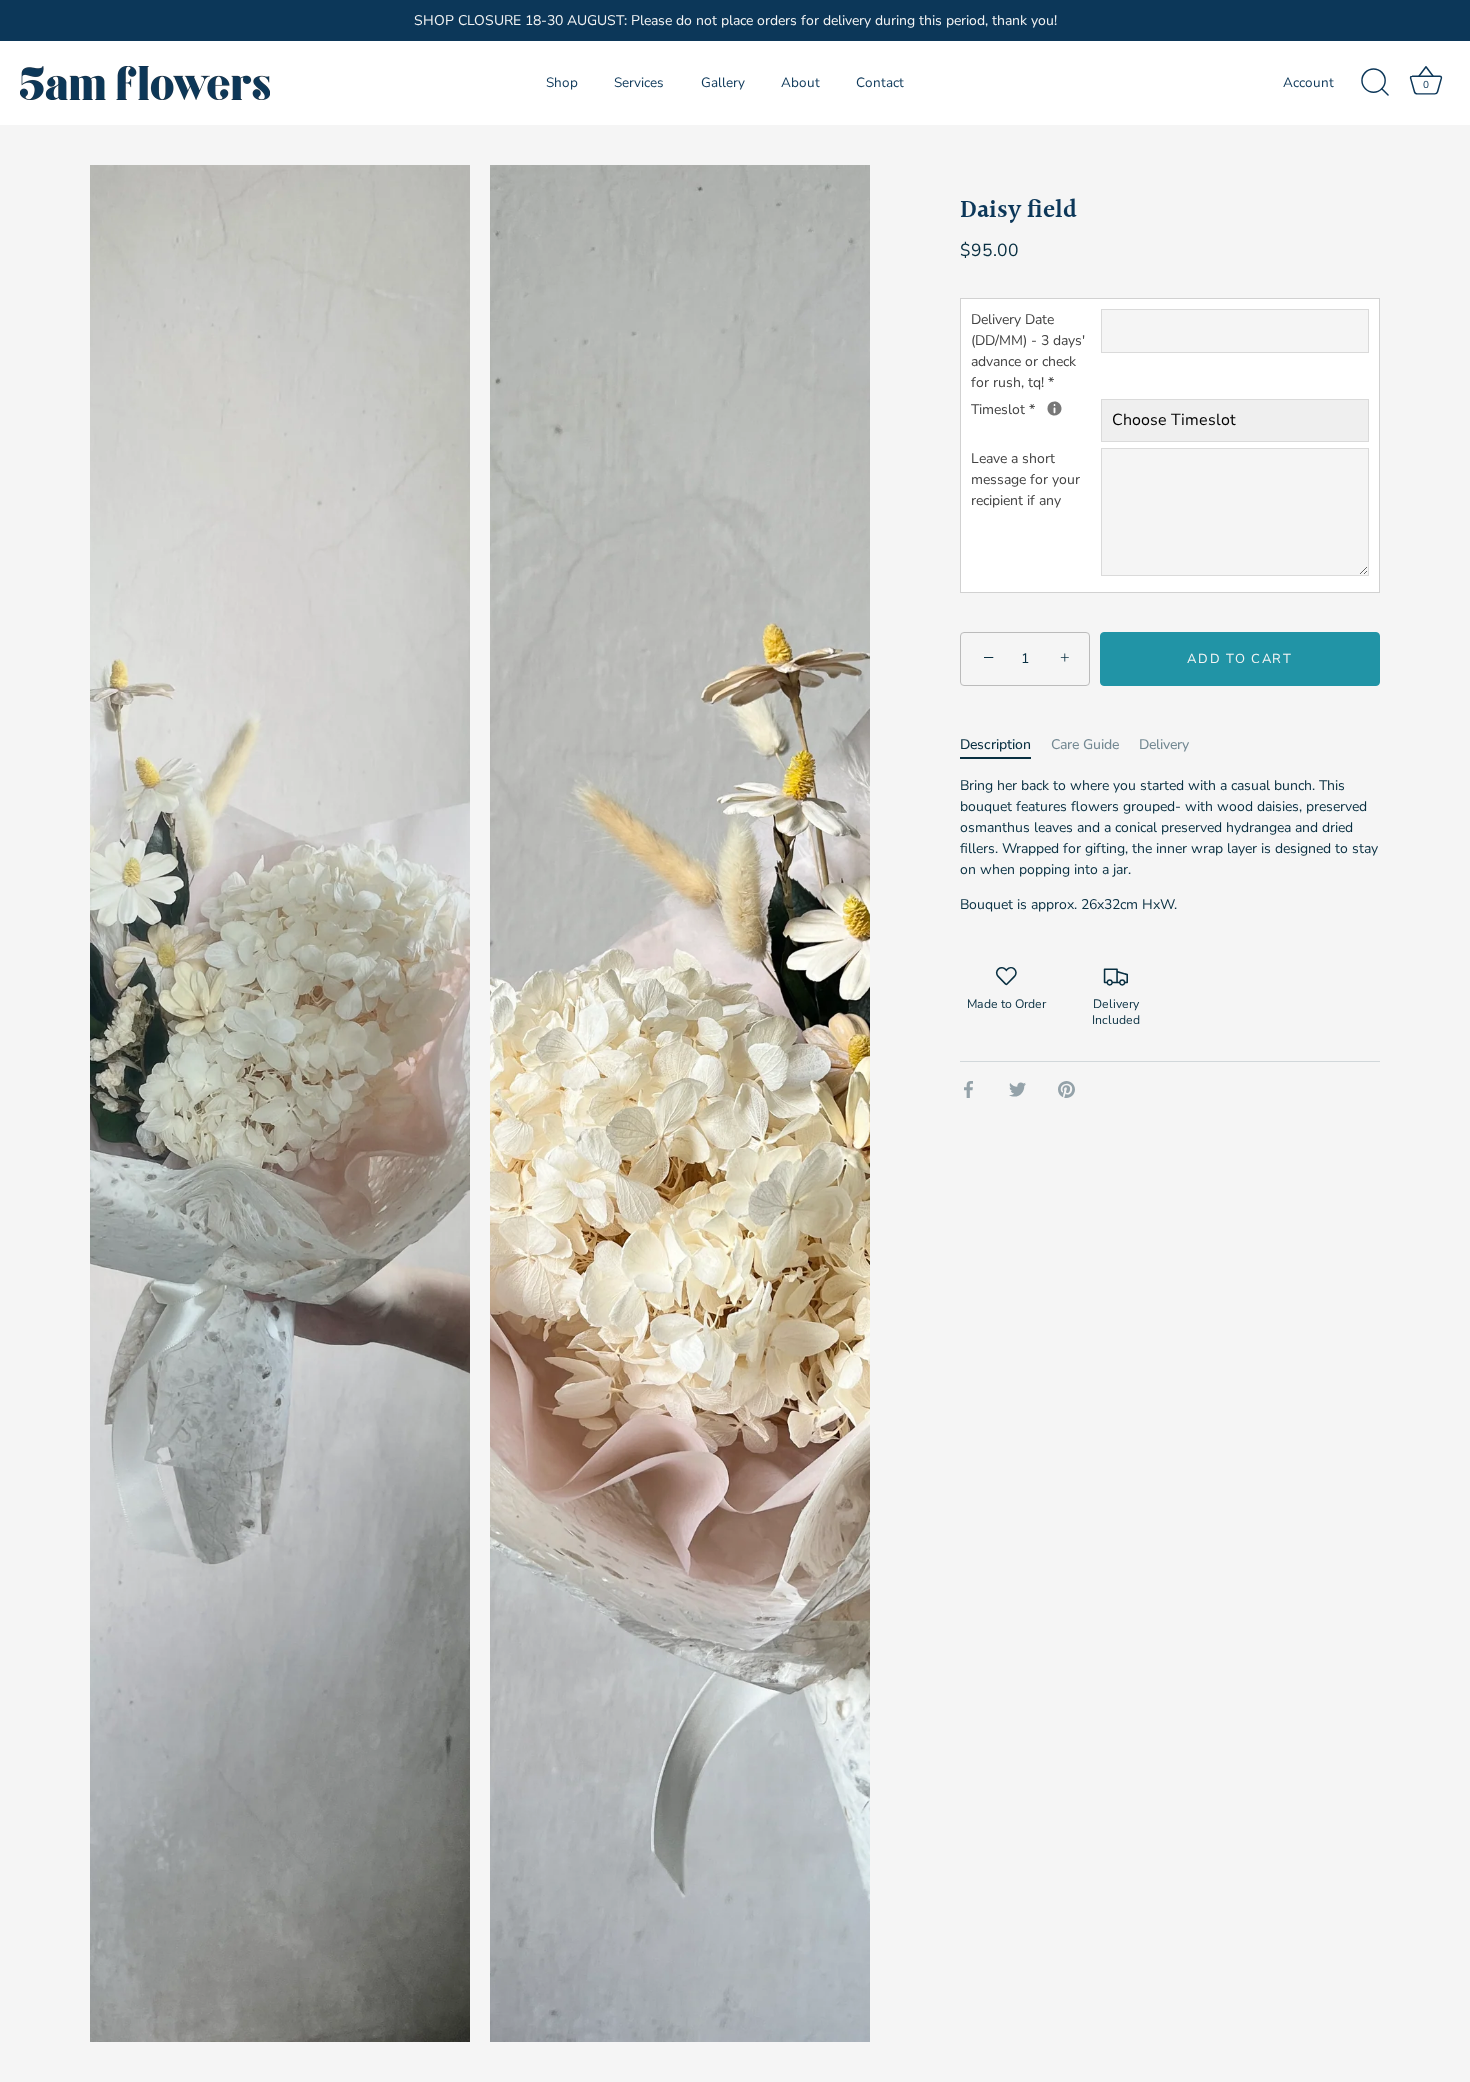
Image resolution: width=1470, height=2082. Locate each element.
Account (1308, 82)
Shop (562, 82)
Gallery (723, 82)
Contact (880, 82)
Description (995, 744)
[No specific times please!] (1054, 408)
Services (639, 82)
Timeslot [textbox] (1036, 409)
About (800, 82)
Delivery (1164, 744)
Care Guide (1085, 744)
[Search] (1375, 83)
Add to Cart (1240, 659)
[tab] (1005, 744)
